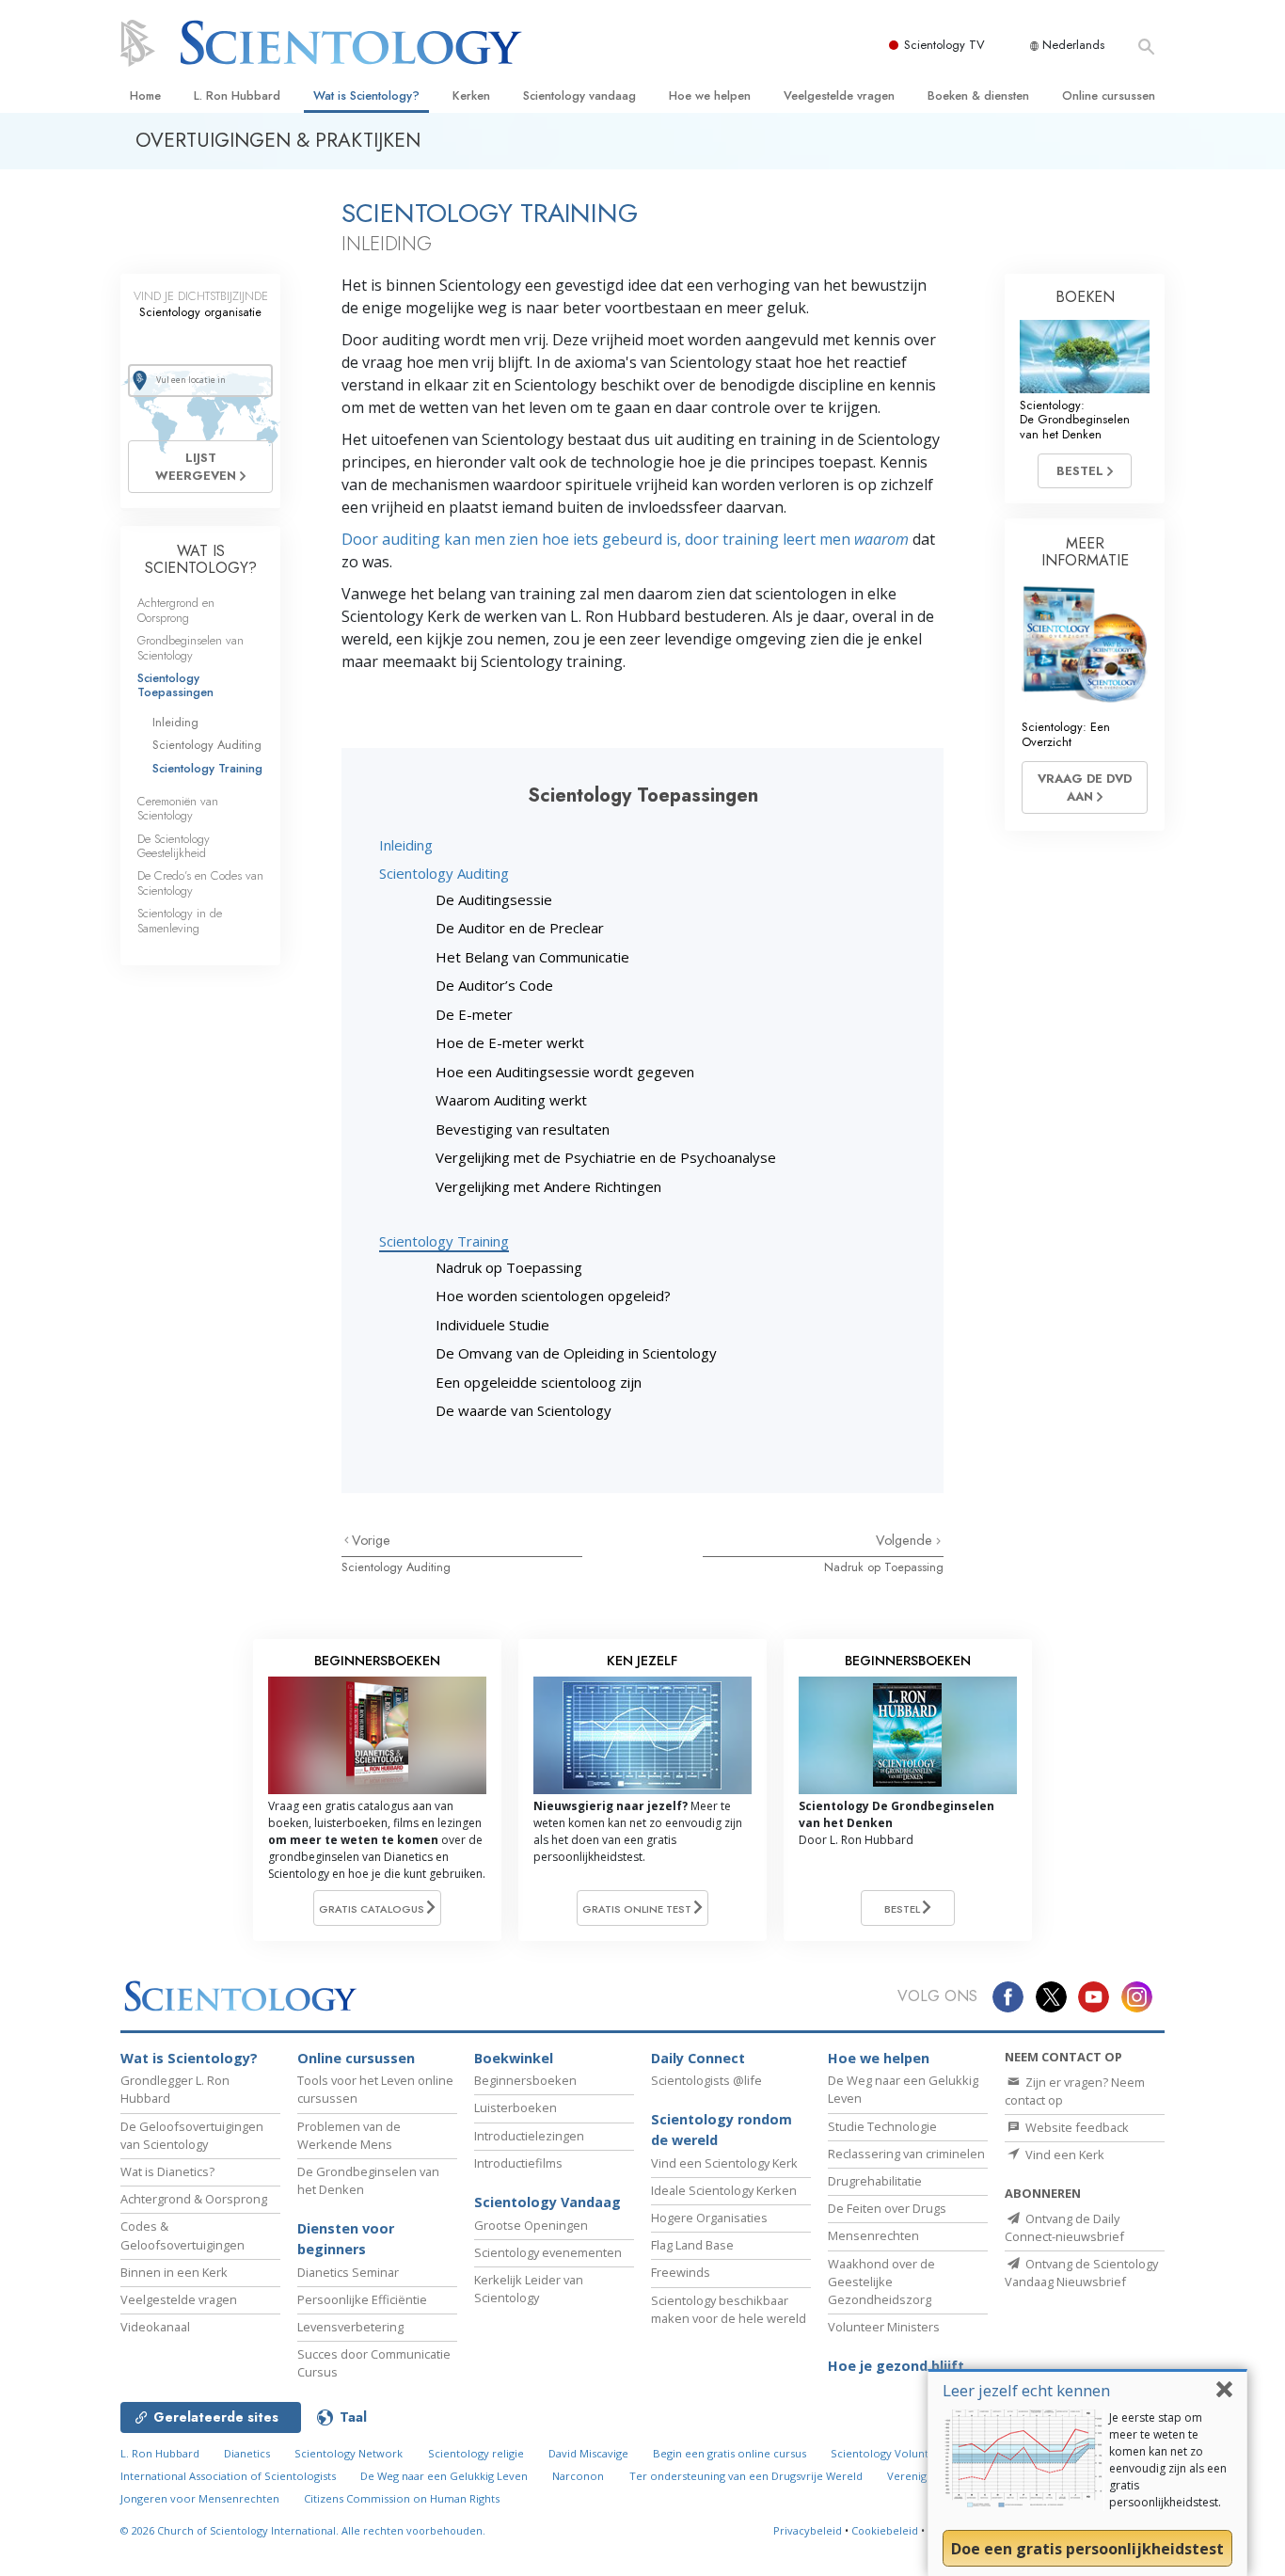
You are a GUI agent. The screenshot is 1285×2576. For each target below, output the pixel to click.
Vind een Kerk (1063, 2155)
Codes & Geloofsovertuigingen (182, 2235)
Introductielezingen (529, 2136)
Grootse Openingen (531, 2225)
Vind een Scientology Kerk (724, 2163)
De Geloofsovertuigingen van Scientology (192, 2135)
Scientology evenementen (548, 2252)
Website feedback (1076, 2127)
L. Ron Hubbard (237, 95)
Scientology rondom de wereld (722, 2130)
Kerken (471, 95)
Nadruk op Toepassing (509, 1267)
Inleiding (406, 845)
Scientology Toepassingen (175, 685)
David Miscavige (588, 2453)
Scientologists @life (706, 2080)
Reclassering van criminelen (906, 2154)
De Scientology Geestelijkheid (174, 846)
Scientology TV (944, 45)
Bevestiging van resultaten (523, 1129)
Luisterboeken (516, 2107)
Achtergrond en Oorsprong (176, 610)
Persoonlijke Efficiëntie (362, 2299)
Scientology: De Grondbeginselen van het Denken (1075, 420)
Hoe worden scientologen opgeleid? (553, 1296)
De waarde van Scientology (524, 1410)
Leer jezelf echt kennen (1026, 2390)
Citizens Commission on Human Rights (402, 2498)
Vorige (371, 1540)
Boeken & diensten (978, 95)
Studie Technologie (882, 2126)
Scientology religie (476, 2453)
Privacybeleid (808, 2530)
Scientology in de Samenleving (180, 920)
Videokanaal (155, 2327)
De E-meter (474, 1014)
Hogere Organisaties (709, 2218)
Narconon (578, 2476)
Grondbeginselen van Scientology (190, 647)
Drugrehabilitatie (875, 2181)
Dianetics (247, 2453)
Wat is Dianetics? (167, 2171)
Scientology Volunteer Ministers (913, 2453)
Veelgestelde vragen (839, 95)
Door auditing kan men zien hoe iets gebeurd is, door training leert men (625, 539)
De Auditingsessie (494, 899)
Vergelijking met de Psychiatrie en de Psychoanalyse (606, 1157)
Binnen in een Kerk (174, 2272)
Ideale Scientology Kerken (724, 2190)
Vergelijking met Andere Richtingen (548, 1186)
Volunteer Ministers (884, 2327)
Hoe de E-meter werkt (510, 1042)
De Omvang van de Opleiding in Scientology (576, 1353)
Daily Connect (698, 2058)
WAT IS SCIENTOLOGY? (201, 559)
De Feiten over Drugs (887, 2208)
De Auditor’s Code (494, 985)
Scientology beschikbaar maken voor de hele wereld (729, 2309)
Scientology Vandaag (547, 2202)
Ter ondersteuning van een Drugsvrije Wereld (746, 2476)
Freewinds (681, 2272)
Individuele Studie (492, 1325)
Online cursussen (1109, 95)
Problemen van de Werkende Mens (349, 2135)
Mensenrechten (873, 2235)
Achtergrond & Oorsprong (194, 2199)
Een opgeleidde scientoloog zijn (539, 1382)
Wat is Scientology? (366, 95)
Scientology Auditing (444, 873)
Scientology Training (444, 1241)
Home (145, 95)
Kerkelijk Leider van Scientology (529, 2289)
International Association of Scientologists (228, 2476)
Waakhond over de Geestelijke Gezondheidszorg (881, 2282)
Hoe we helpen (710, 95)
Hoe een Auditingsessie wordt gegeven (565, 1072)
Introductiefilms (518, 2163)
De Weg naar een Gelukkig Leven (444, 2476)
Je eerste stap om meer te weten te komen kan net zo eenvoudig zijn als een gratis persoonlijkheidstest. (1168, 2460)
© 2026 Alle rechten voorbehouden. (303, 2530)
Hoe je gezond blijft (896, 2366)
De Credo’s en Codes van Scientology (200, 883)
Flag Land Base (692, 2245)
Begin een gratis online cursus (730, 2453)
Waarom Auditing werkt (511, 1100)
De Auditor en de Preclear (520, 928)
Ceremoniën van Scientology (178, 808)
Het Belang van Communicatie (532, 957)
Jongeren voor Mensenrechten (200, 2498)
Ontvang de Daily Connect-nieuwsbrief (1064, 2227)
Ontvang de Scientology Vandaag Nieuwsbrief (1081, 2273)
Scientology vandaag (579, 95)
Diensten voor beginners (346, 2239)
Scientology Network (349, 2453)
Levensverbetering (350, 2327)
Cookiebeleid (885, 2530)
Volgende (906, 1540)
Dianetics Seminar (348, 2272)
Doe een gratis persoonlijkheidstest (1087, 2549)
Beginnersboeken (525, 2080)
